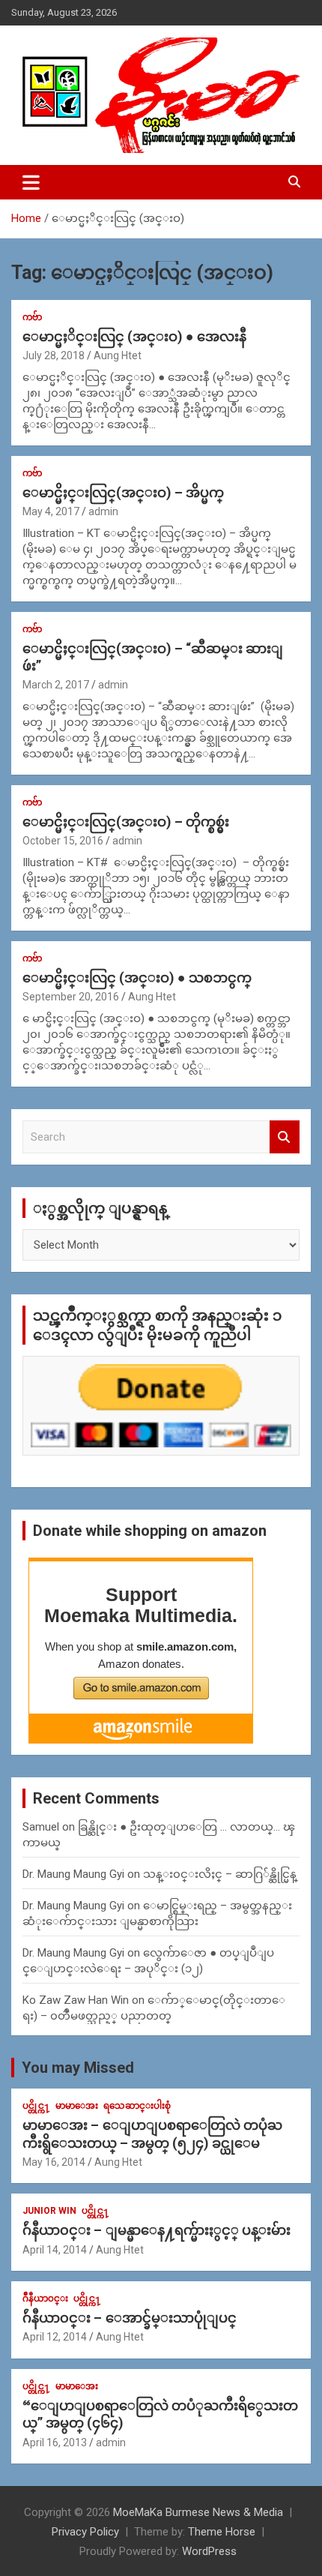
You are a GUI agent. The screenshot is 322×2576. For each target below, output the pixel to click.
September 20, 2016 (71, 997)
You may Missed (78, 2068)
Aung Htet (118, 355)
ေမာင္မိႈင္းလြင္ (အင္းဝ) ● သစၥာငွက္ (137, 978)
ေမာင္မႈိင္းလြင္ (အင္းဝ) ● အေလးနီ (134, 336)
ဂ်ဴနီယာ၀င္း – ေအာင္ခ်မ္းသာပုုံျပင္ (130, 2318)
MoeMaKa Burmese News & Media (198, 2512)
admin (103, 511)
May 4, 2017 (51, 511)
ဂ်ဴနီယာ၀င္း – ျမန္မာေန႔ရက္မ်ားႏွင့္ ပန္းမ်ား (157, 2230)
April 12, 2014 (55, 2337)
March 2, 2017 (56, 685)
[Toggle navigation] (31, 182)
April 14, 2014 (55, 2250)
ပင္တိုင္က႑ (36, 2106)
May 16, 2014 (54, 2162)
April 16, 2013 (55, 2443)
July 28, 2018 (54, 355)
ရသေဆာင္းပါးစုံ (137, 2106)
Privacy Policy (85, 2532)
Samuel (41, 1827)
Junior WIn (49, 2211)
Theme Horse (222, 2532)
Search (285, 1137)
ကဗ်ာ (32, 317)
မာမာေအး (77, 2106)
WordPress (209, 2551)
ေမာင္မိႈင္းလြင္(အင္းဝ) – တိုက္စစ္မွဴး (126, 822)
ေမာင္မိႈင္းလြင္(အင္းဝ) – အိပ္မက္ (123, 492)
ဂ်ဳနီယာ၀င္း (45, 2299)
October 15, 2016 (63, 841)
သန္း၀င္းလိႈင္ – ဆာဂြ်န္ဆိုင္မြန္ (220, 1874)
